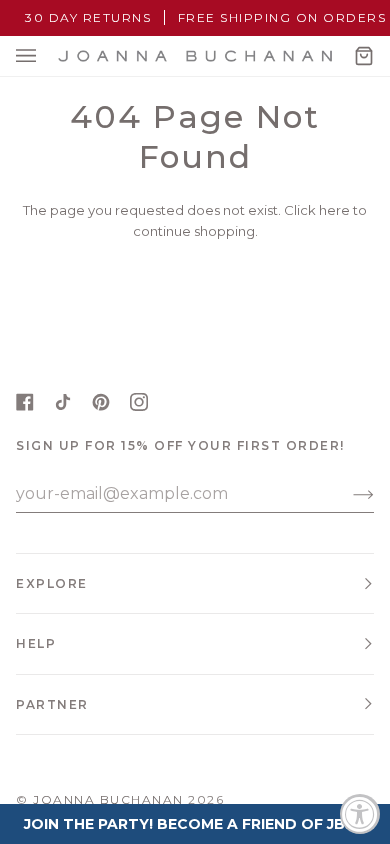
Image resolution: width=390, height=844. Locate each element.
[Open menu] (46, 56)
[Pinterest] (101, 402)
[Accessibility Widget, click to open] (360, 814)
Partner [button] (52, 704)
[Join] (347, 494)
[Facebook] (25, 402)
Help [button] (36, 643)
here (334, 210)
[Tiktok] (63, 402)
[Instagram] (139, 402)
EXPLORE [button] (52, 583)
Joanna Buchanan (108, 799)
